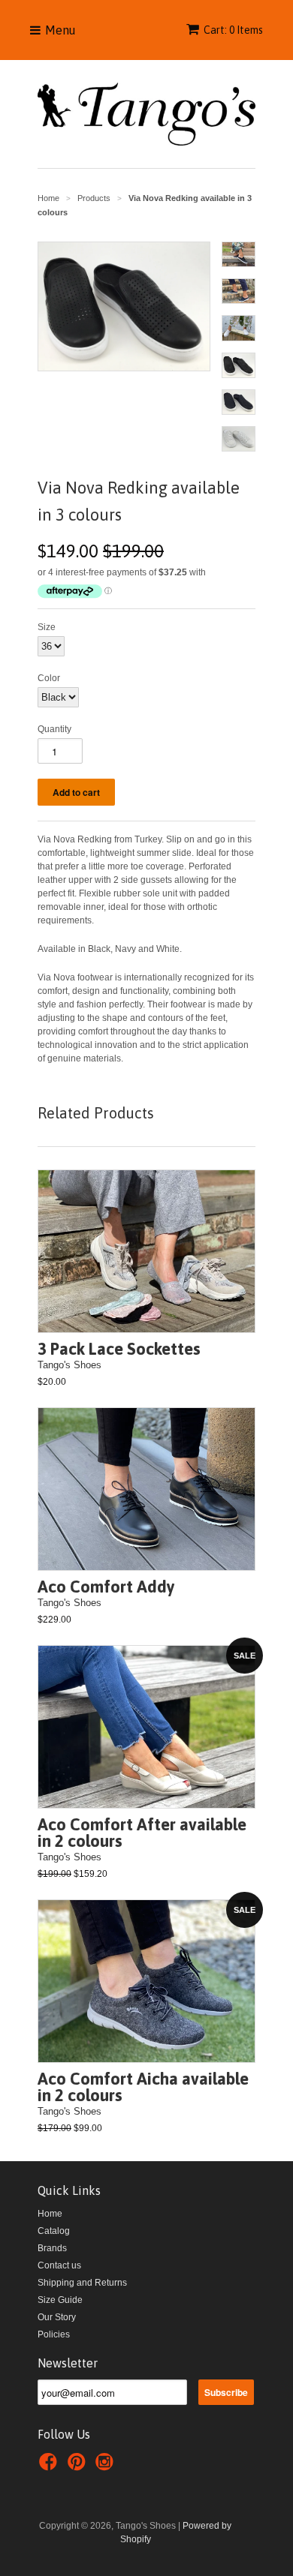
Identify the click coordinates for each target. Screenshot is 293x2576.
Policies (54, 2334)
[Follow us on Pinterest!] (79, 2466)
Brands (52, 2248)
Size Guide (60, 2300)
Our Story (57, 2317)
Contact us (59, 2265)
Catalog (54, 2231)
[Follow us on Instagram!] (107, 2466)
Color (49, 678)
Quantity (54, 729)
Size (47, 627)
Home (50, 2214)
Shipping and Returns (82, 2283)
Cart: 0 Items (233, 30)
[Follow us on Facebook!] (50, 2466)
